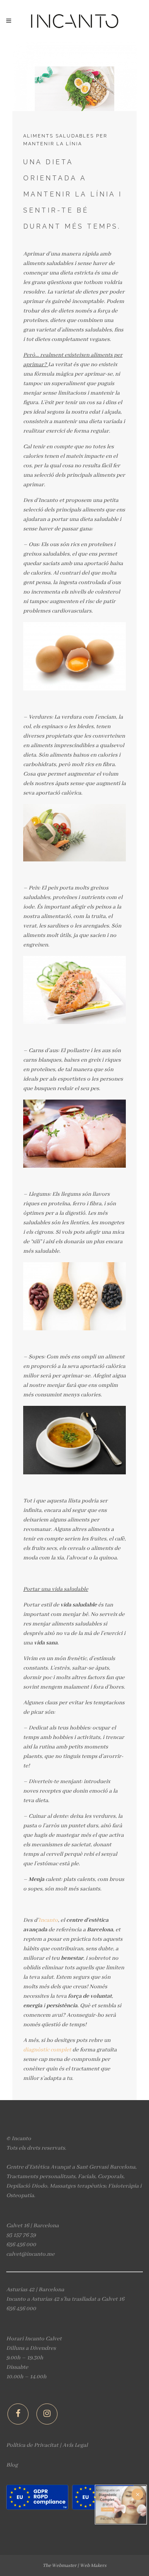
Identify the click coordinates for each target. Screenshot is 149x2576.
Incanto (48, 1920)
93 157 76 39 (21, 2235)
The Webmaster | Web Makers (74, 2565)
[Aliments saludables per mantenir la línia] (74, 76)
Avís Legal (75, 2445)
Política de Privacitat (32, 2445)
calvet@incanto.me (30, 2254)
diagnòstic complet (47, 2050)
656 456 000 (21, 2245)
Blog (12, 2465)
